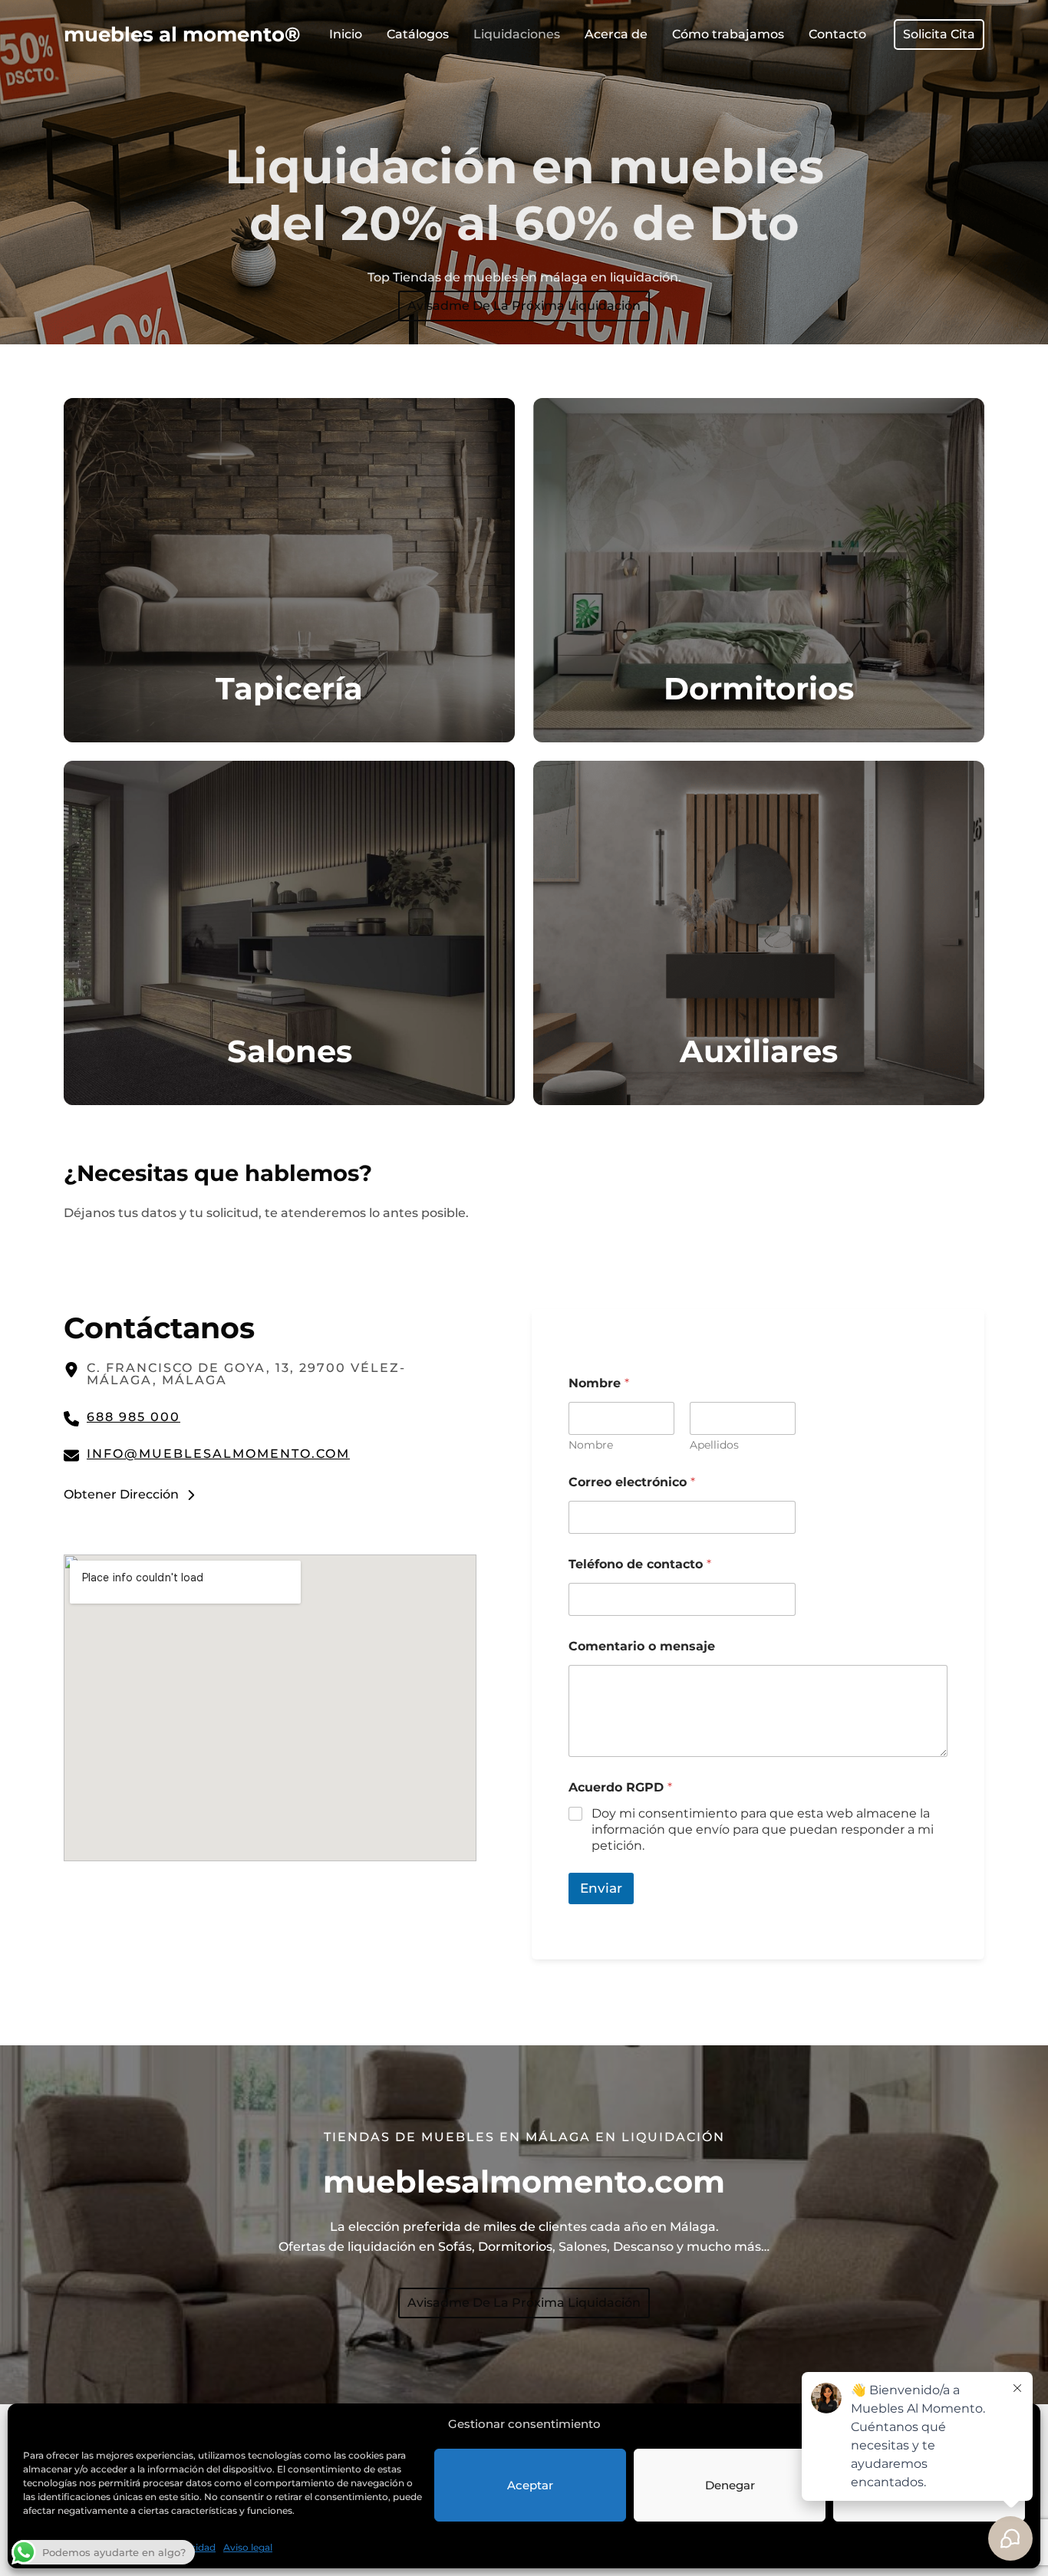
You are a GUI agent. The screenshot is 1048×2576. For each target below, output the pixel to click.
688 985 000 (133, 1417)
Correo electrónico (632, 1482)
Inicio (346, 34)
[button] (939, 35)
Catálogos (418, 34)
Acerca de (616, 34)
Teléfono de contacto (640, 1564)
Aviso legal (248, 2547)
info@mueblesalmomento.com (218, 1454)
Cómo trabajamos (728, 34)
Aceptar (530, 2485)
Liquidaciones (517, 34)
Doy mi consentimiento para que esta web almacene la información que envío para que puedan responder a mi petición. (763, 1829)
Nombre (591, 1445)
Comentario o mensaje (642, 1646)
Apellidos (714, 1445)
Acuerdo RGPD (620, 1787)
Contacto (837, 34)
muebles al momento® (182, 34)
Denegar (730, 2485)
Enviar (601, 1888)
